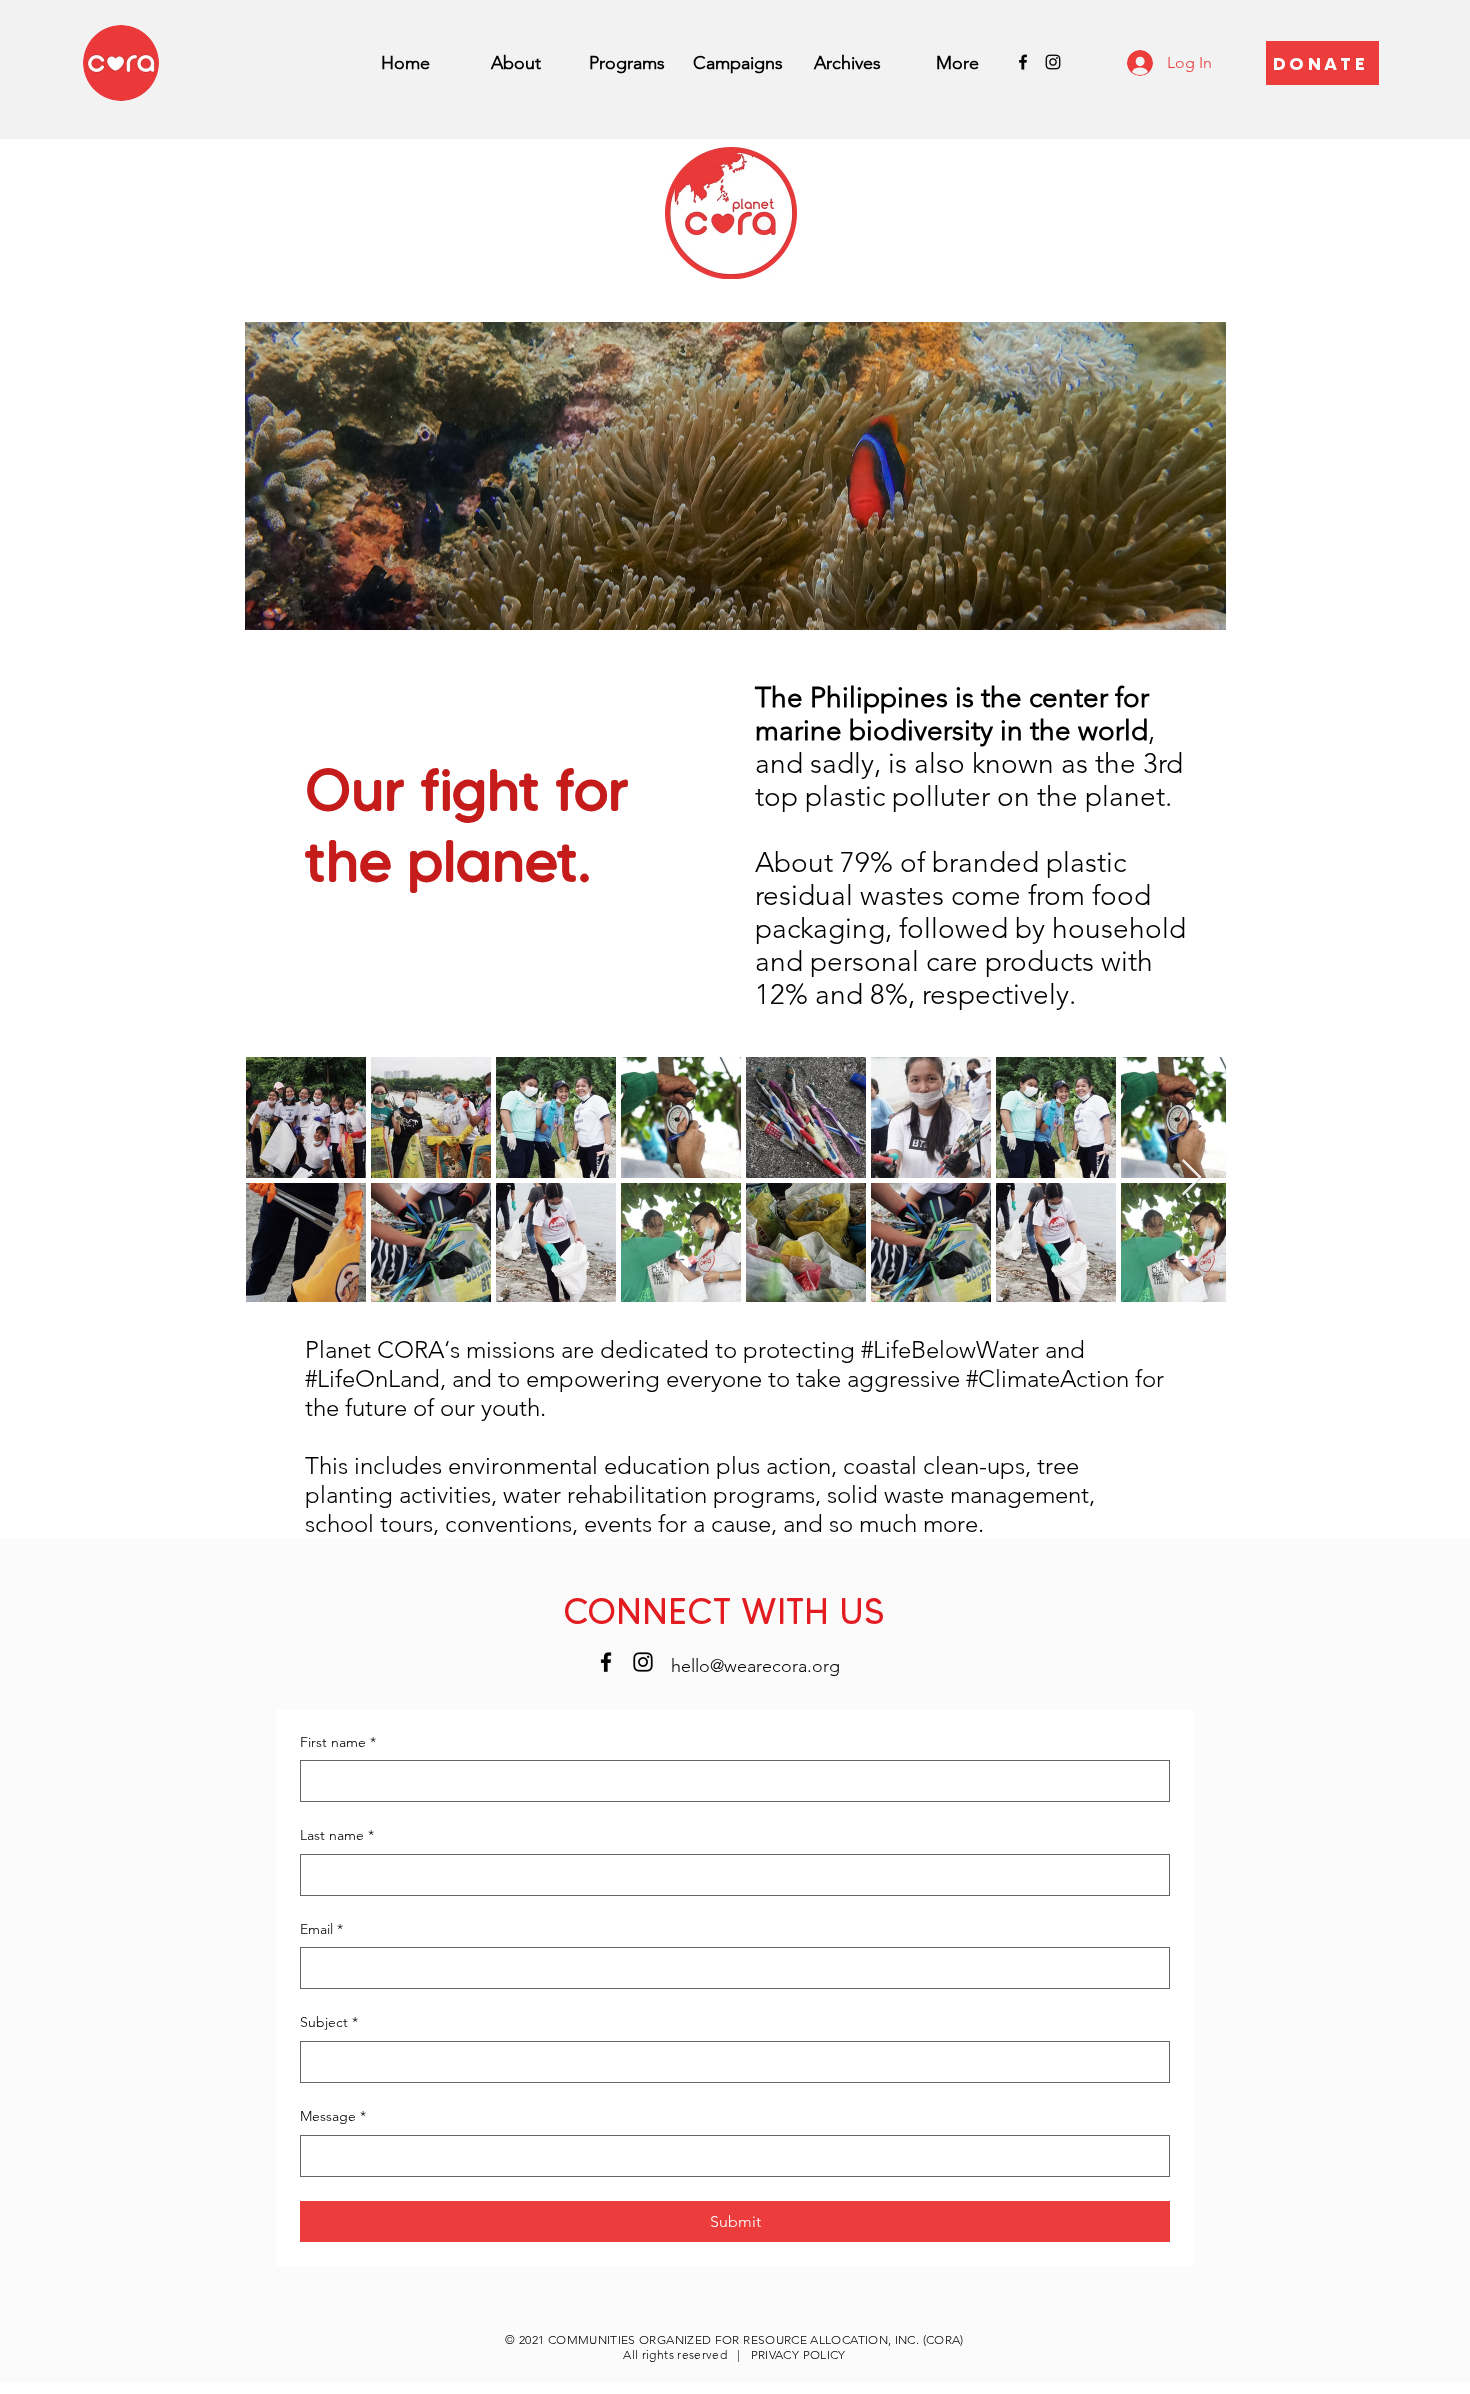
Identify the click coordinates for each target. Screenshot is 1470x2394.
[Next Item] (1191, 1178)
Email (321, 1929)
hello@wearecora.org (755, 1666)
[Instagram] (1053, 62)
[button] (627, 63)
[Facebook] (1023, 62)
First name (338, 1742)
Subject (329, 2022)
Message (333, 2116)
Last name (337, 1835)
